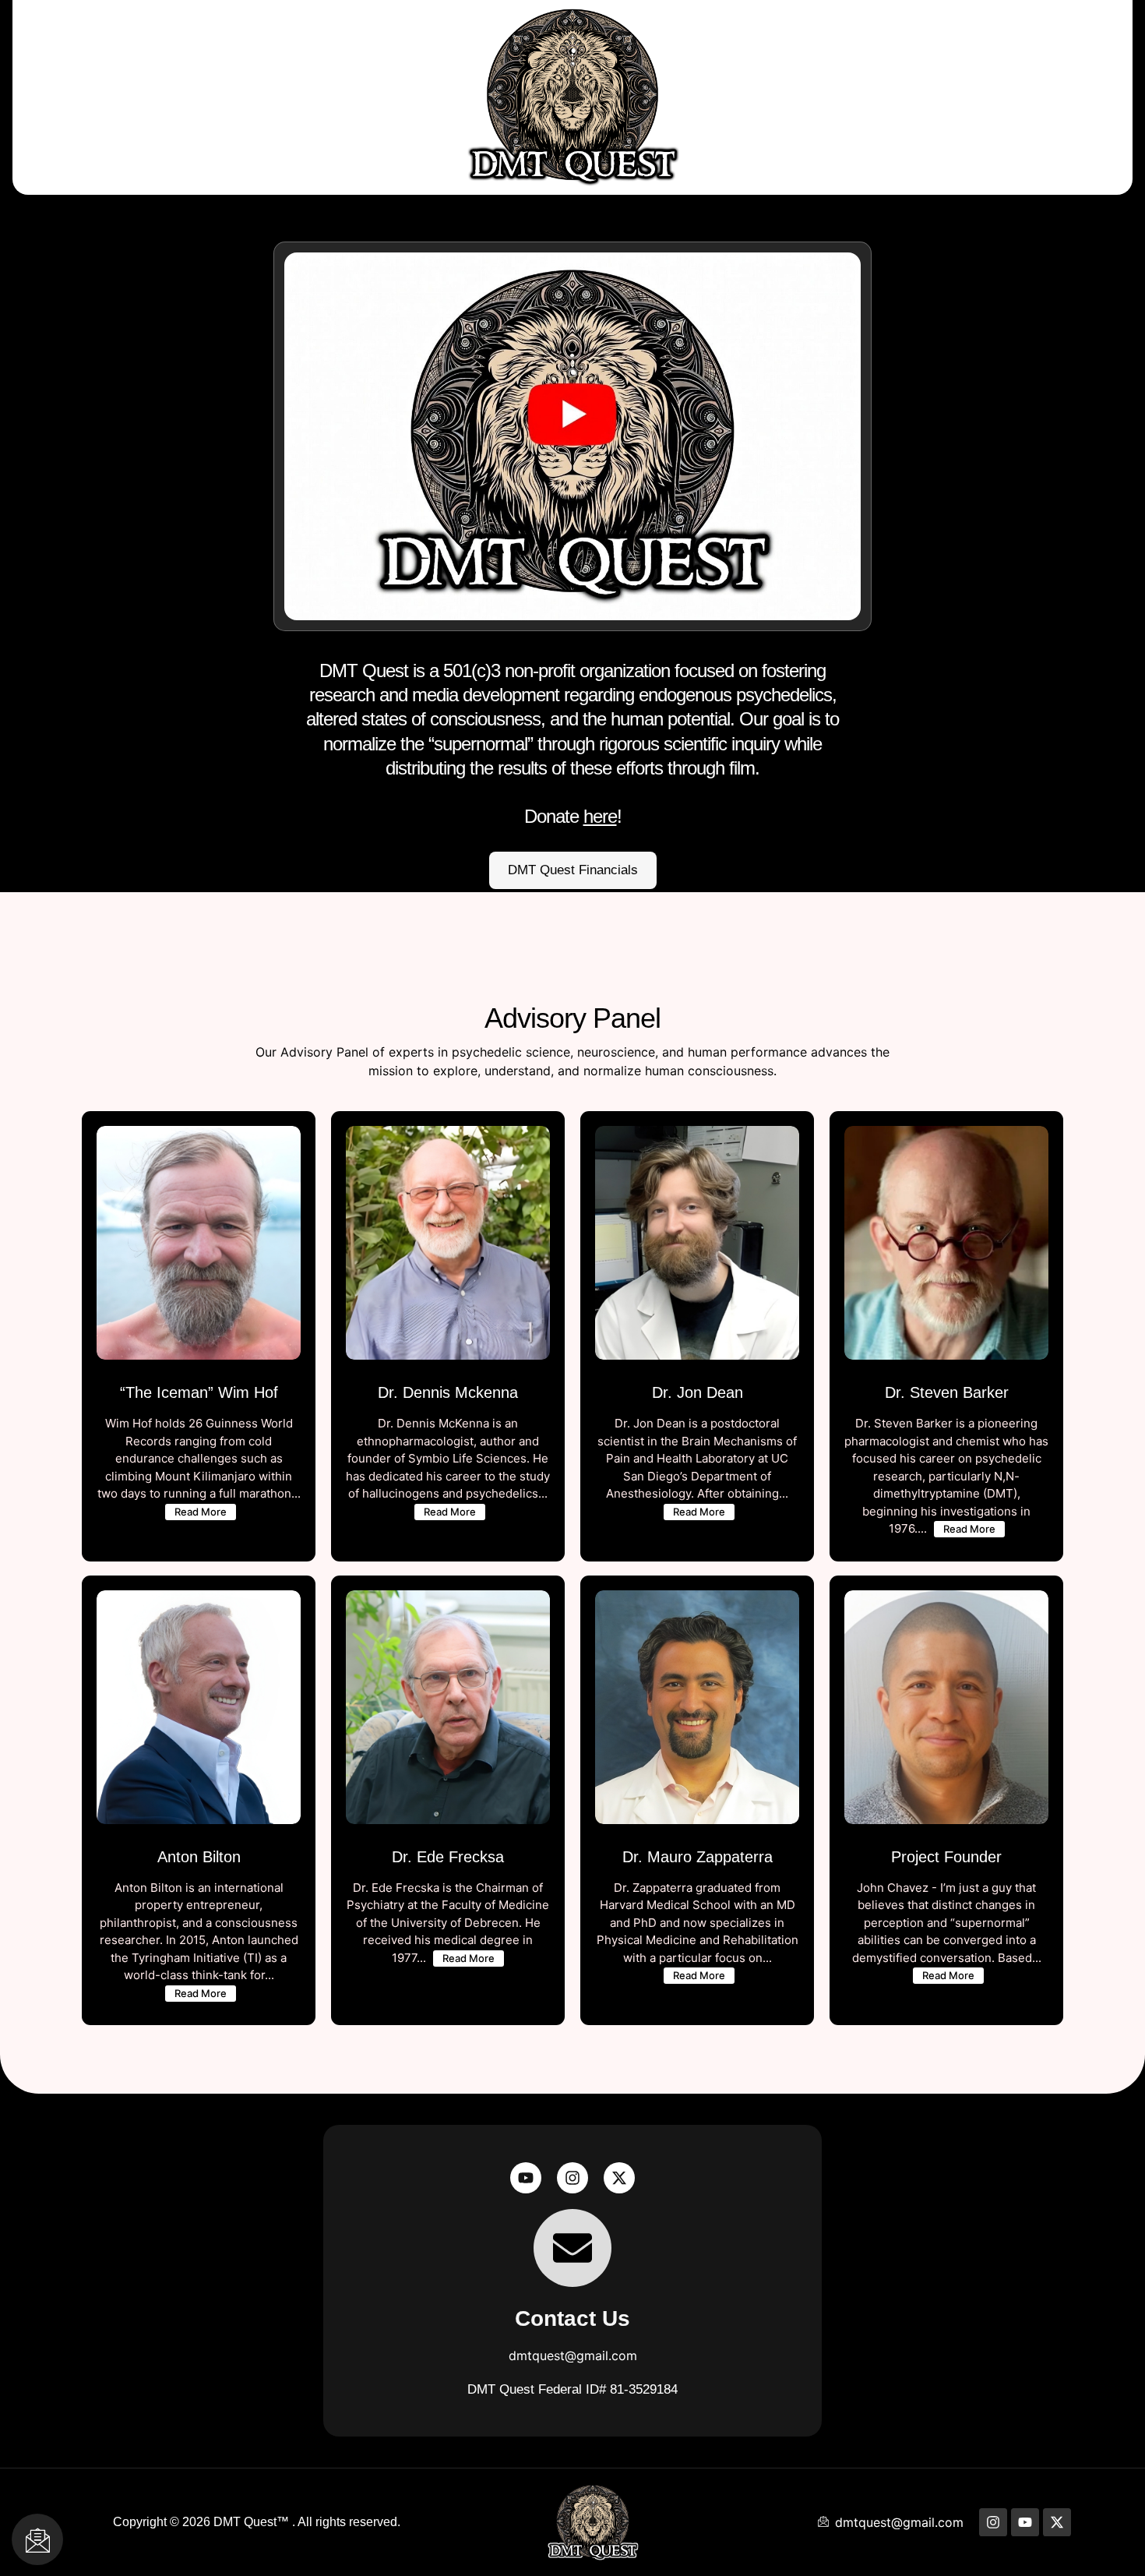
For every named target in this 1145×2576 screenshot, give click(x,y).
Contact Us (572, 2318)
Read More (201, 1512)
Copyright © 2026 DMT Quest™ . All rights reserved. (257, 2522)
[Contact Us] (572, 2248)
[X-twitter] (619, 2178)
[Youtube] (526, 2178)
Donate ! (572, 743)
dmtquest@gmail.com (573, 2355)
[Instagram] (572, 2178)
